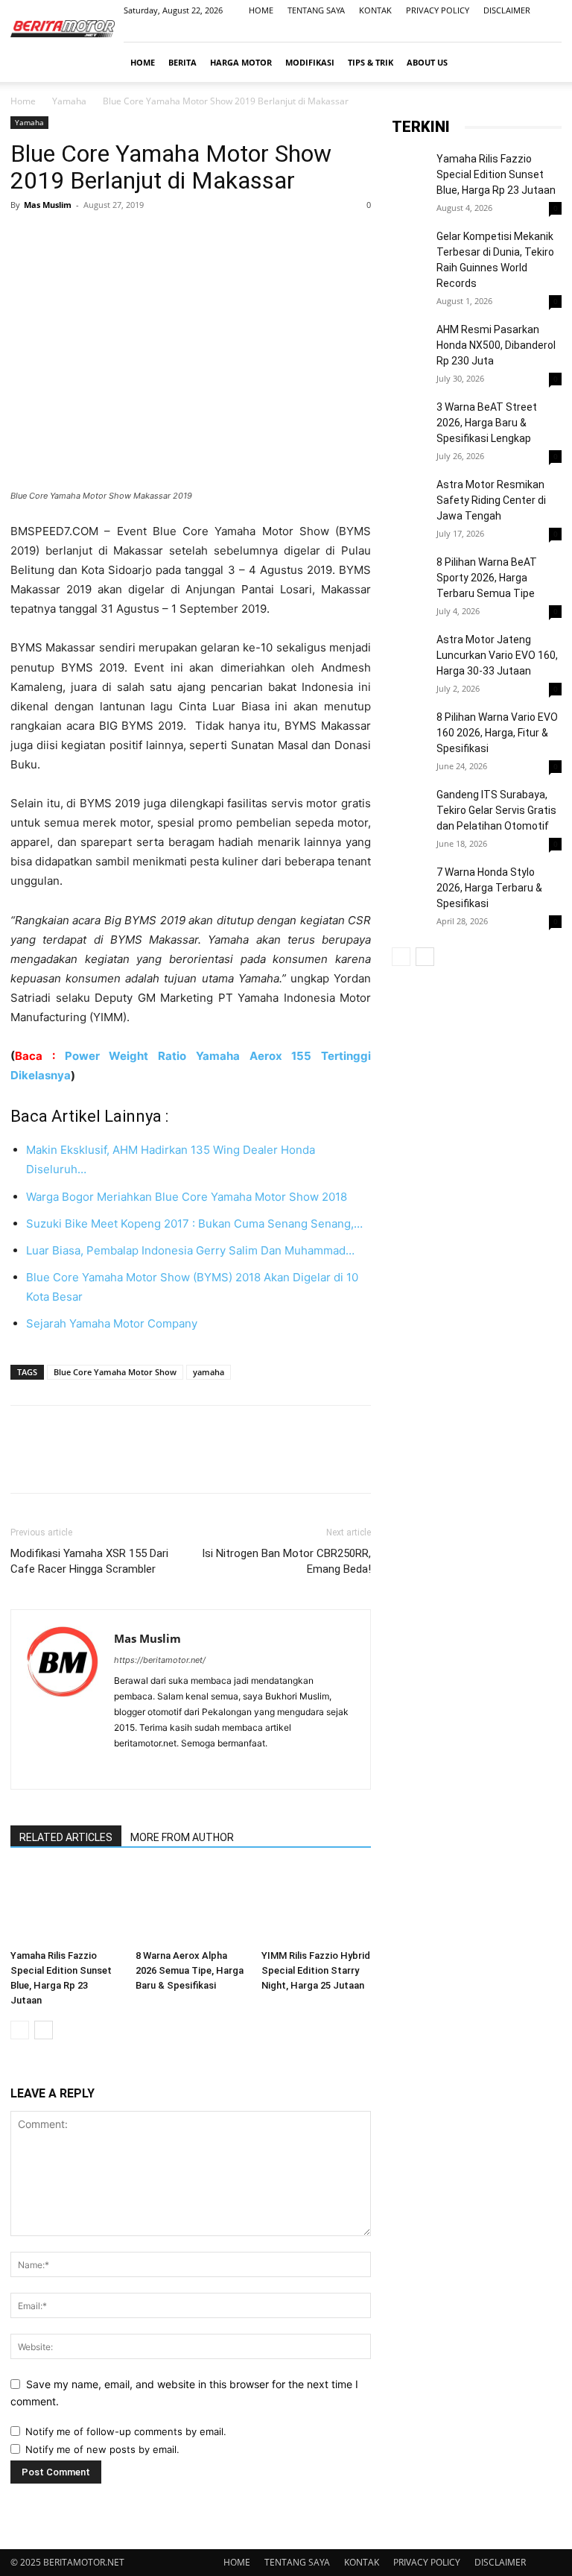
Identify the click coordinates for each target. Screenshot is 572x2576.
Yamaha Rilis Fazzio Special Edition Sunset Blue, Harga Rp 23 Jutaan (496, 174)
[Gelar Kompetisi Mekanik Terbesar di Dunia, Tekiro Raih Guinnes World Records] (410, 247)
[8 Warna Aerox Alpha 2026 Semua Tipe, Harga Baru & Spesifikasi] (190, 1906)
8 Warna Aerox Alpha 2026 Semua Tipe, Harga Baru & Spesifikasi (190, 1970)
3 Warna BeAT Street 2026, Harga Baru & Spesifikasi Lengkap (487, 423)
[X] (60, 239)
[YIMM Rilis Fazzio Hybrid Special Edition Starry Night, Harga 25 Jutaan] (316, 1906)
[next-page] (44, 2030)
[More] (163, 239)
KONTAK (375, 10)
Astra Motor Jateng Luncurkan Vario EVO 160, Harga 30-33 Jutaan (497, 655)
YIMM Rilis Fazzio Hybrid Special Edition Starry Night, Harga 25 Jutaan (316, 1970)
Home (23, 101)
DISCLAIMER (507, 10)
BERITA (182, 62)
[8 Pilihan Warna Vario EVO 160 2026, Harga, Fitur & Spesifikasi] (410, 772)
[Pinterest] (94, 239)
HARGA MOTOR (241, 62)
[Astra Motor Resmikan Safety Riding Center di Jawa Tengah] (410, 540)
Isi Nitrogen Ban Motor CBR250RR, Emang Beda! (286, 1561)
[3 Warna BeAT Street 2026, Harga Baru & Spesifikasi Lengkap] (410, 446)
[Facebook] (477, 31)
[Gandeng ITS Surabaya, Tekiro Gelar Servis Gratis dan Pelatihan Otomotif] (410, 806)
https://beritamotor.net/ (160, 1660)
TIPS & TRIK (371, 62)
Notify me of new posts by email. (102, 2449)
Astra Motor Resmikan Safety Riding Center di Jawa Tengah (491, 500)
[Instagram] (501, 31)
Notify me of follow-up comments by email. (126, 2431)
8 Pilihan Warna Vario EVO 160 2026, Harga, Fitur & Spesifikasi (497, 733)
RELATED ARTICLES (66, 1837)
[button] (544, 62)
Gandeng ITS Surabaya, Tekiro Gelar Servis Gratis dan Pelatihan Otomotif (496, 810)
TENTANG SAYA (316, 10)
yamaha (209, 1372)
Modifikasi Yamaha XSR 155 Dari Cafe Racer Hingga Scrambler (89, 1561)
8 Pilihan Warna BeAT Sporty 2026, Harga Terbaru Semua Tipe (487, 578)
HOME (261, 10)
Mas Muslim (48, 205)
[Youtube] (550, 31)
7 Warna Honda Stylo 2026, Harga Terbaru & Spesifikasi (489, 888)
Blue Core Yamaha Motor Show (115, 1372)
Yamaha (69, 101)
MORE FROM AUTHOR (182, 1837)
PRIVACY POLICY (438, 10)
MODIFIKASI (310, 62)
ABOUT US (427, 62)
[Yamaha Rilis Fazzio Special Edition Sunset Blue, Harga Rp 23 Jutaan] (65, 1906)
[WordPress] (180, 1768)
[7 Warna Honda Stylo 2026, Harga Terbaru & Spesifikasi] (410, 912)
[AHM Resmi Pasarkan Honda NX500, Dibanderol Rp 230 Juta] (410, 369)
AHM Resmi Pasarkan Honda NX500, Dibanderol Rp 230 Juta (496, 345)
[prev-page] (20, 2030)
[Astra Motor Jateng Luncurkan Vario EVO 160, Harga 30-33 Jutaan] (410, 651)
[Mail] (526, 31)
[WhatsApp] (128, 239)
